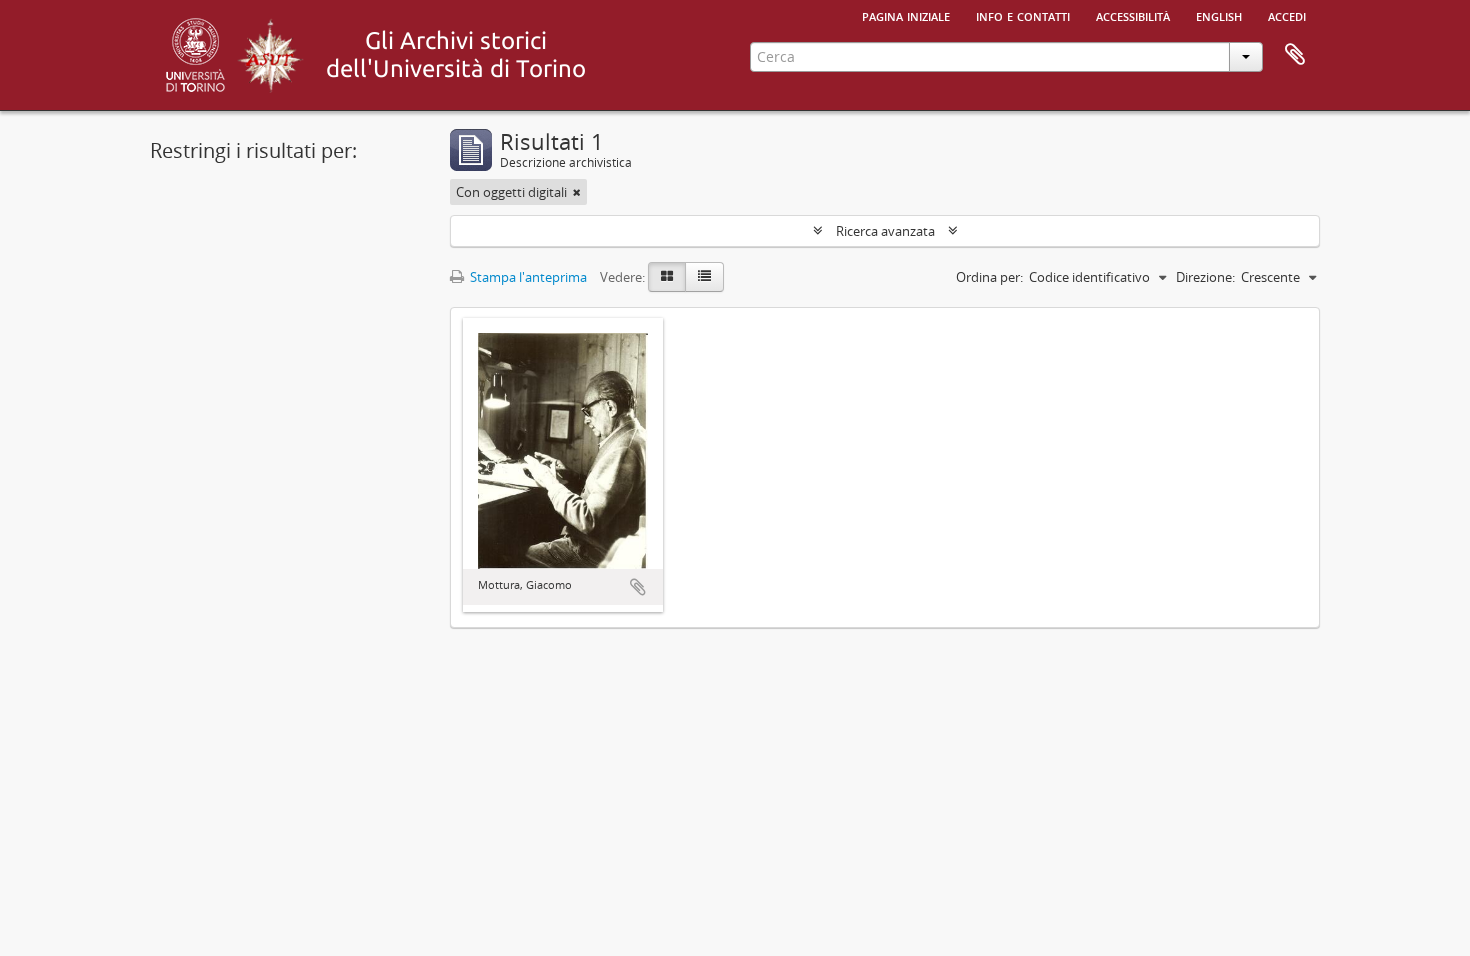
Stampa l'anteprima (527, 277)
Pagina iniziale (906, 15)
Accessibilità (1133, 15)
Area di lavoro (1295, 55)
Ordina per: (989, 277)
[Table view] (704, 277)
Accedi (1287, 15)
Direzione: (1205, 277)
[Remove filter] (577, 192)
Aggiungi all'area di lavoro (638, 587)
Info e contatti (1023, 15)
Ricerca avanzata (885, 231)
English (1219, 15)
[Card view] (667, 277)
